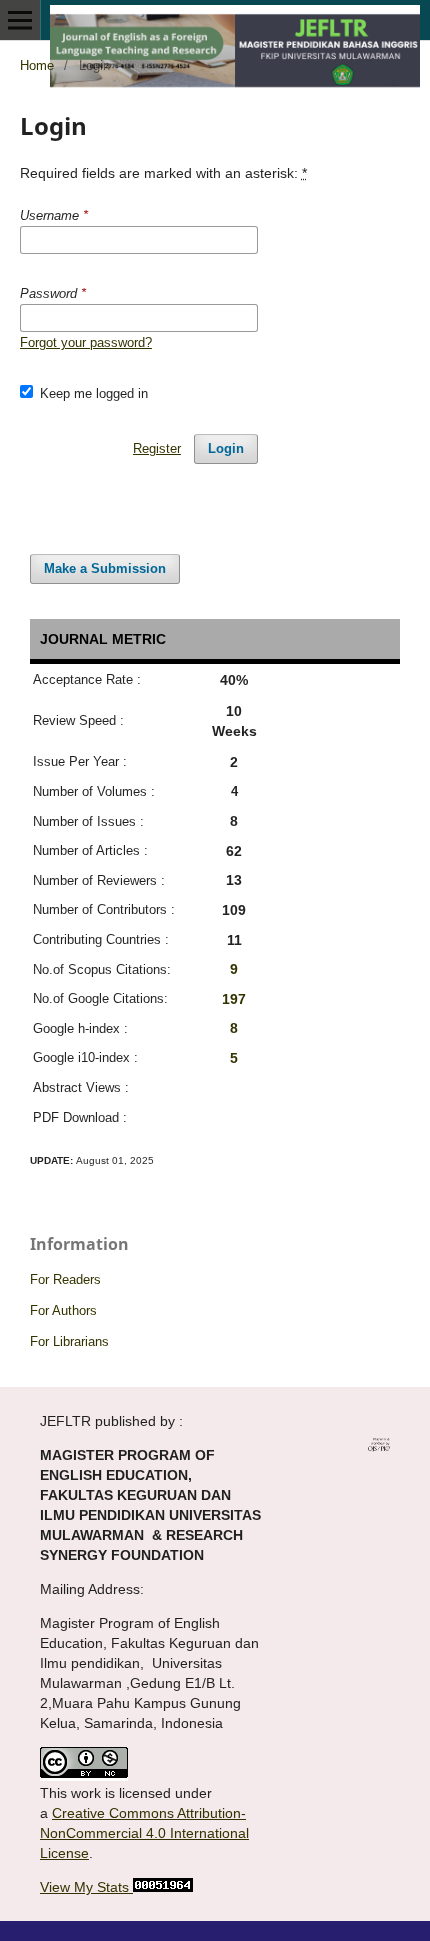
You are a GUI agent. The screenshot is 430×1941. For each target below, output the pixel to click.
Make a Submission (105, 568)
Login (226, 448)
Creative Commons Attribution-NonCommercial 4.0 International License (144, 1833)
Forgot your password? (86, 342)
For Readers (65, 1279)
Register (157, 448)
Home (37, 65)
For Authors (63, 1310)
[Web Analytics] (163, 1887)
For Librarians (69, 1341)
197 (234, 999)
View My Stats (86, 1887)
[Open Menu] (20, 20)
